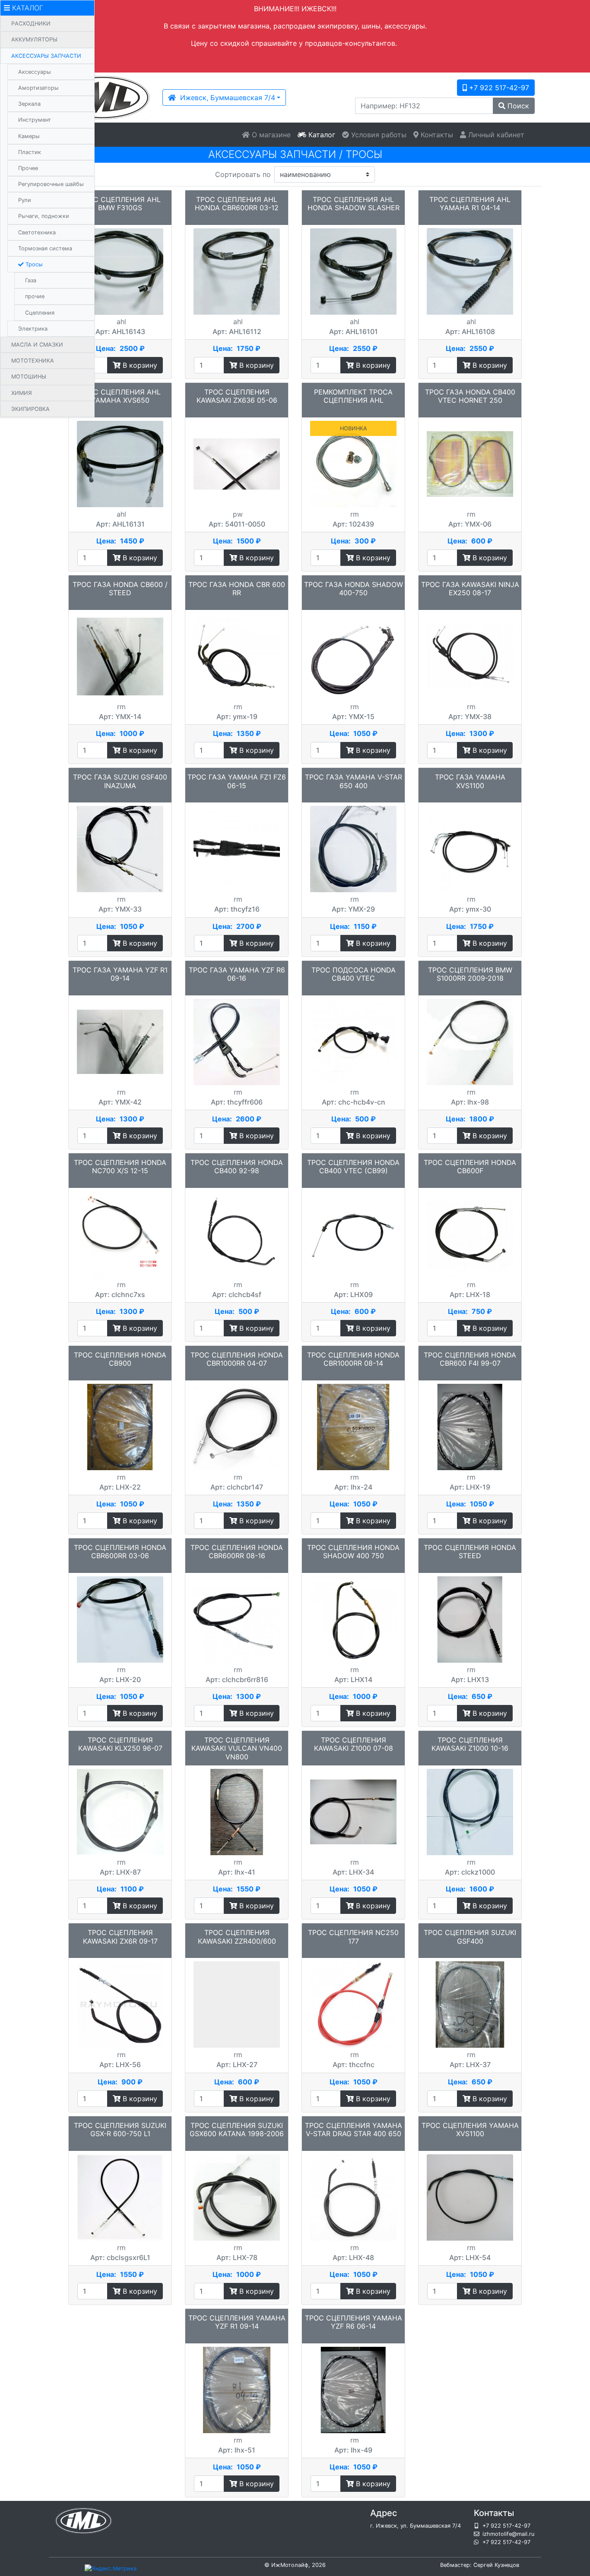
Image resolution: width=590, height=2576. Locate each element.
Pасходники (31, 24)
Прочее (28, 168)
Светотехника (37, 232)
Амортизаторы (38, 88)
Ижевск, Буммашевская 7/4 (225, 98)
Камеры (29, 136)
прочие (35, 296)
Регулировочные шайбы (51, 184)
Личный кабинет (495, 135)
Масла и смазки (37, 345)
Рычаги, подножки (44, 216)
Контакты (436, 135)
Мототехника (33, 361)
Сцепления (40, 313)
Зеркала (29, 104)
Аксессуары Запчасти (46, 56)
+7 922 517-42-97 (498, 88)
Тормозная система (45, 248)
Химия (22, 393)
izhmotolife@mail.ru (508, 2534)
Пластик (30, 152)
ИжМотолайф (290, 2565)
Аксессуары (35, 72)
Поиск (517, 106)
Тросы (33, 264)
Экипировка (30, 409)
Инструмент (35, 120)
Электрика (33, 329)
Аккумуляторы (34, 39)
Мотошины (29, 377)
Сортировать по (243, 174)
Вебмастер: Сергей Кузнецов (480, 2565)
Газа (31, 280)
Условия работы (378, 135)
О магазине (270, 135)
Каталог (321, 135)
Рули (25, 200)
